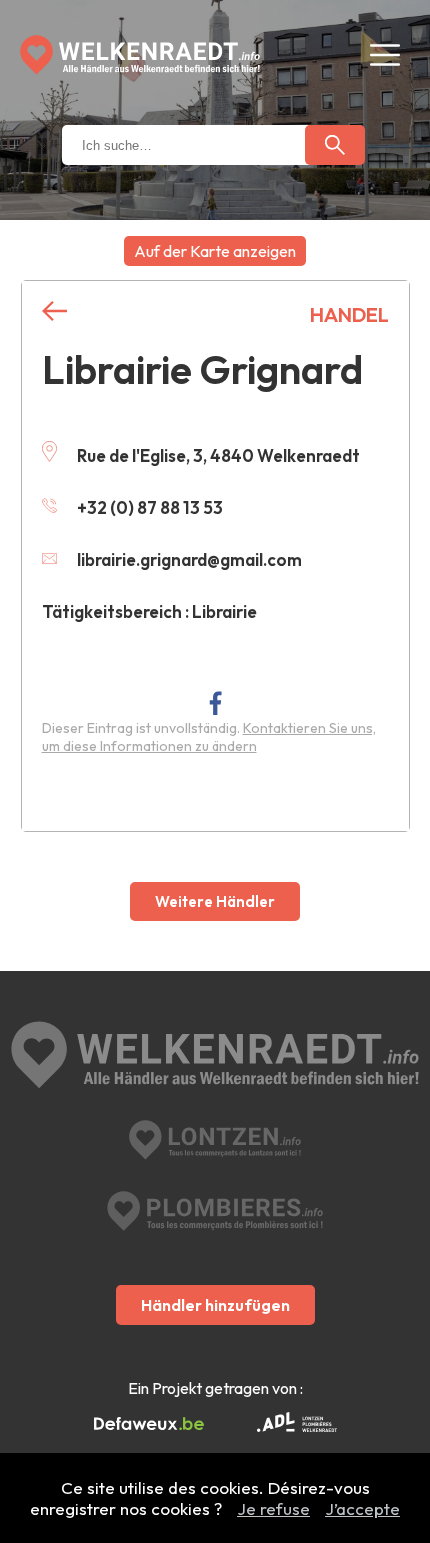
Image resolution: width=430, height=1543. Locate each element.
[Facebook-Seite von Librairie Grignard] (215, 702)
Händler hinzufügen (215, 1305)
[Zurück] (54, 311)
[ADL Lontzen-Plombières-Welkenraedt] (297, 1424)
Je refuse (273, 1508)
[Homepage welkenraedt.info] (140, 55)
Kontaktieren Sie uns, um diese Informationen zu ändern (209, 737)
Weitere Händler (215, 901)
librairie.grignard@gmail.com (189, 559)
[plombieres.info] (215, 1211)
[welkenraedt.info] (215, 1057)
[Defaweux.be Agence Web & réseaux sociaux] (149, 1424)
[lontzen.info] (215, 1140)
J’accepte (362, 1508)
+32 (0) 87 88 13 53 (150, 507)
